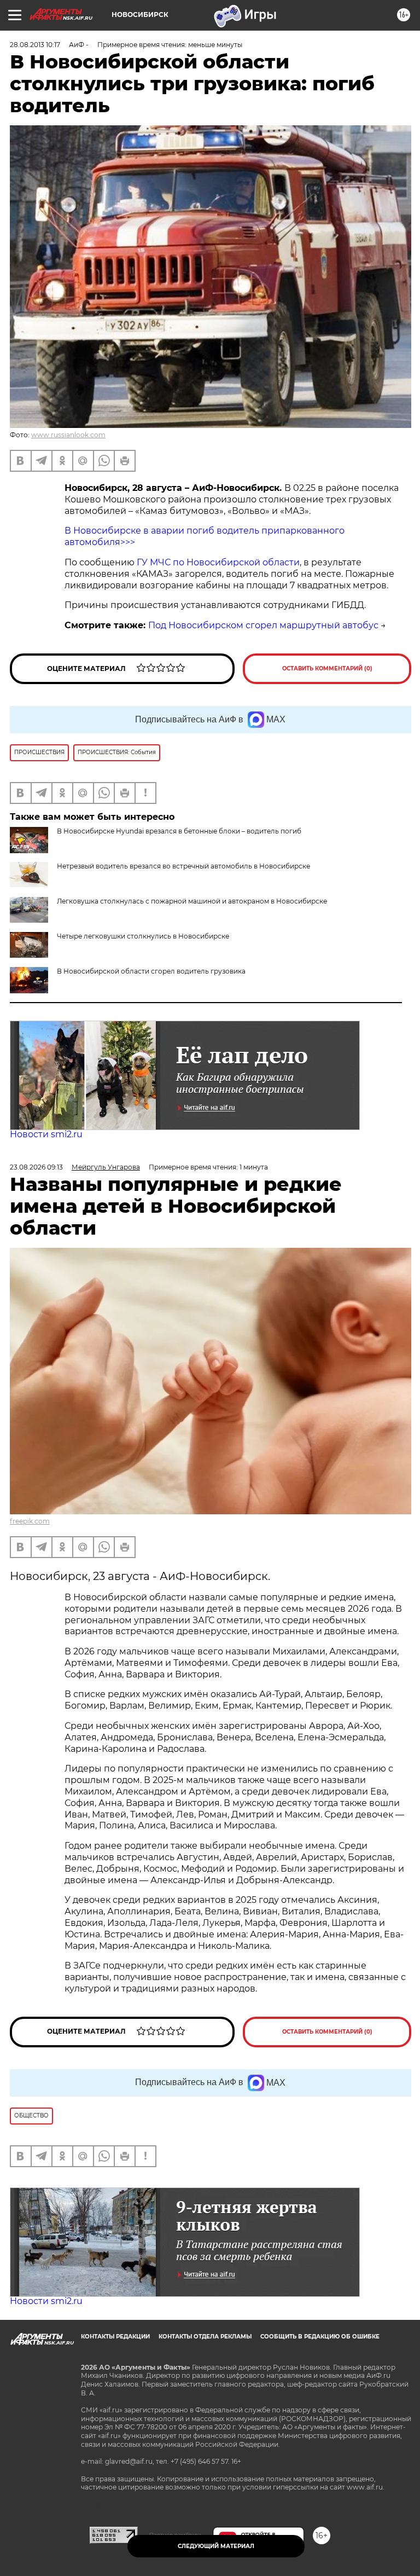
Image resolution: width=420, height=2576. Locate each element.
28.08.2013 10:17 (35, 45)
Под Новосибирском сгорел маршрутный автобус (263, 625)
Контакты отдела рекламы (205, 2337)
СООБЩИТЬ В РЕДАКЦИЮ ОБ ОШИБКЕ (320, 2337)
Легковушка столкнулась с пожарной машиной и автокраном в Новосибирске (192, 901)
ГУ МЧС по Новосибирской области (217, 562)
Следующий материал (216, 2546)
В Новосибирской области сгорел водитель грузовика (151, 971)
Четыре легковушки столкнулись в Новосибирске (143, 936)
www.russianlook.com (68, 435)
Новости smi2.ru (46, 1134)
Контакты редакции (115, 2337)
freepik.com (30, 1521)
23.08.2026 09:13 (36, 1167)
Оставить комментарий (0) (327, 668)
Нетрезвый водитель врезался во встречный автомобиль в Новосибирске (183, 866)
